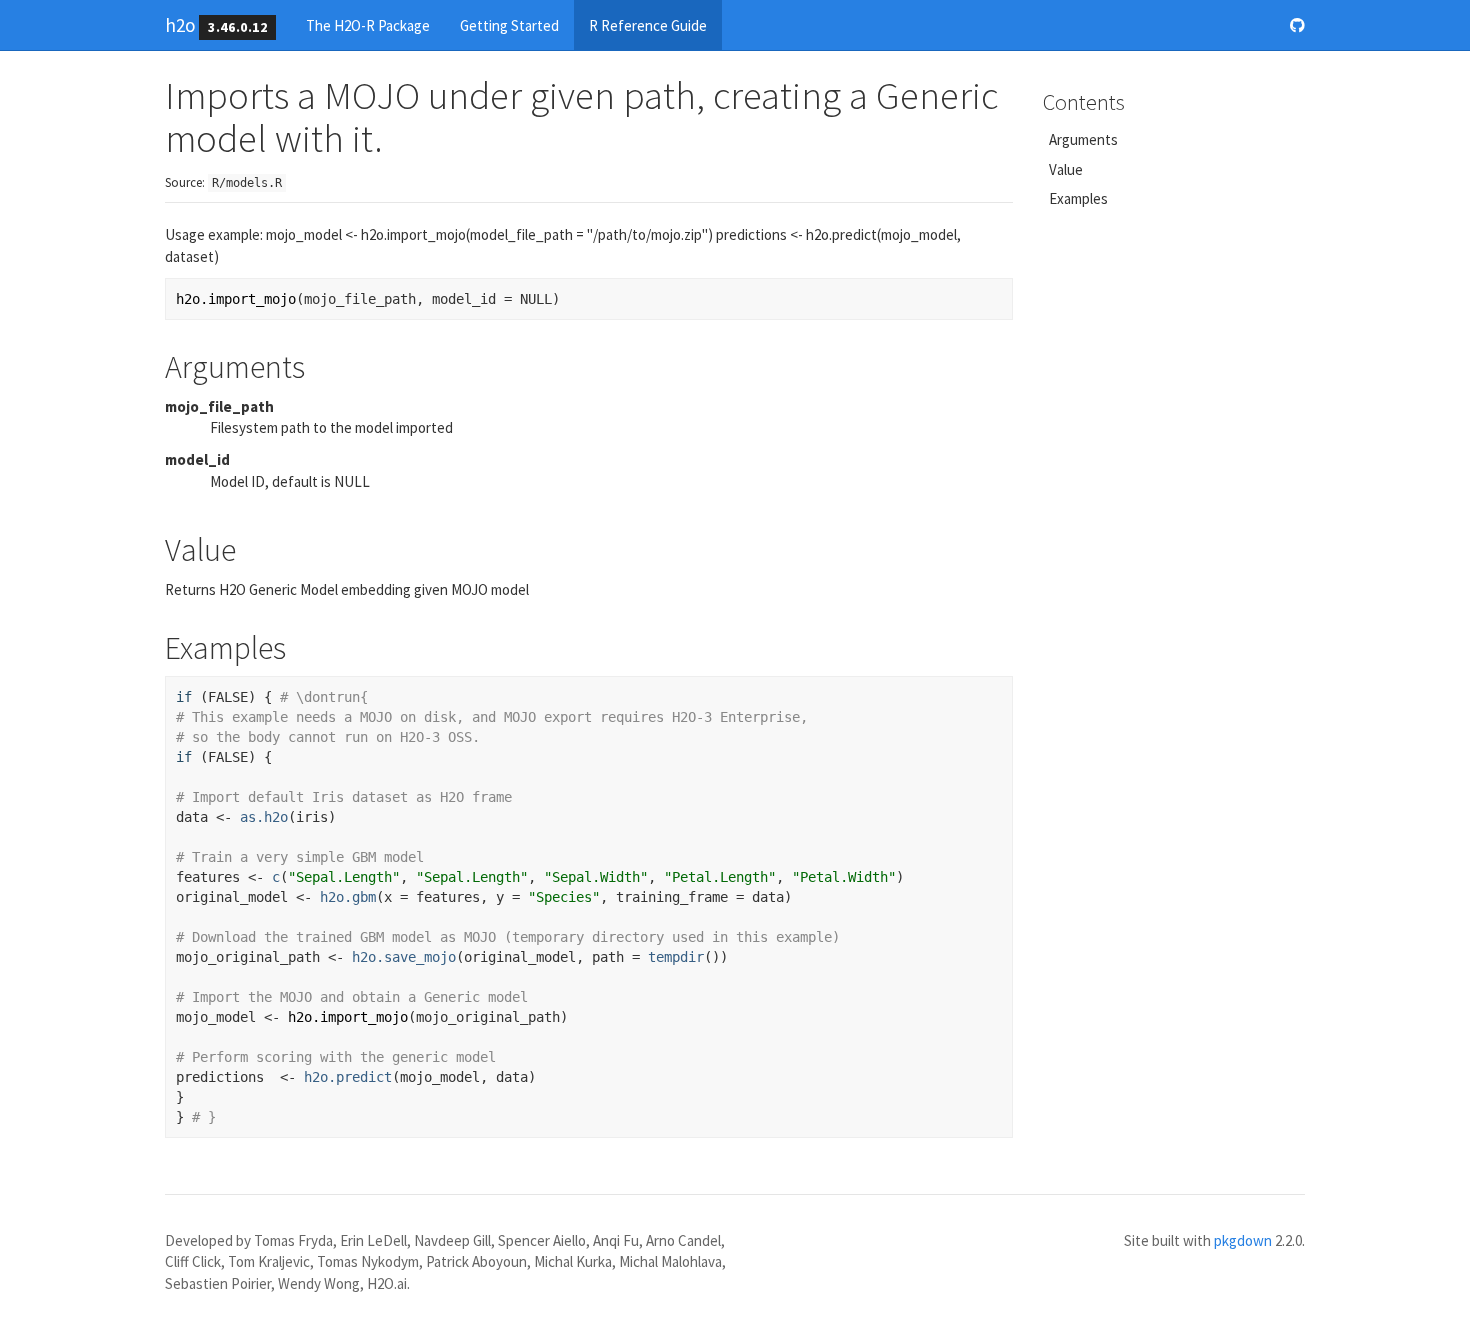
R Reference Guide (648, 25)
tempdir (676, 957)
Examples (1078, 198)
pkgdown (1243, 1240)
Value (1066, 169)
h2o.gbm (348, 897)
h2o (180, 25)
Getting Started (509, 25)
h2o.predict (348, 1077)
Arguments (1083, 139)
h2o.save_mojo (404, 957)
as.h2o (264, 817)
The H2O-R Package (368, 25)
